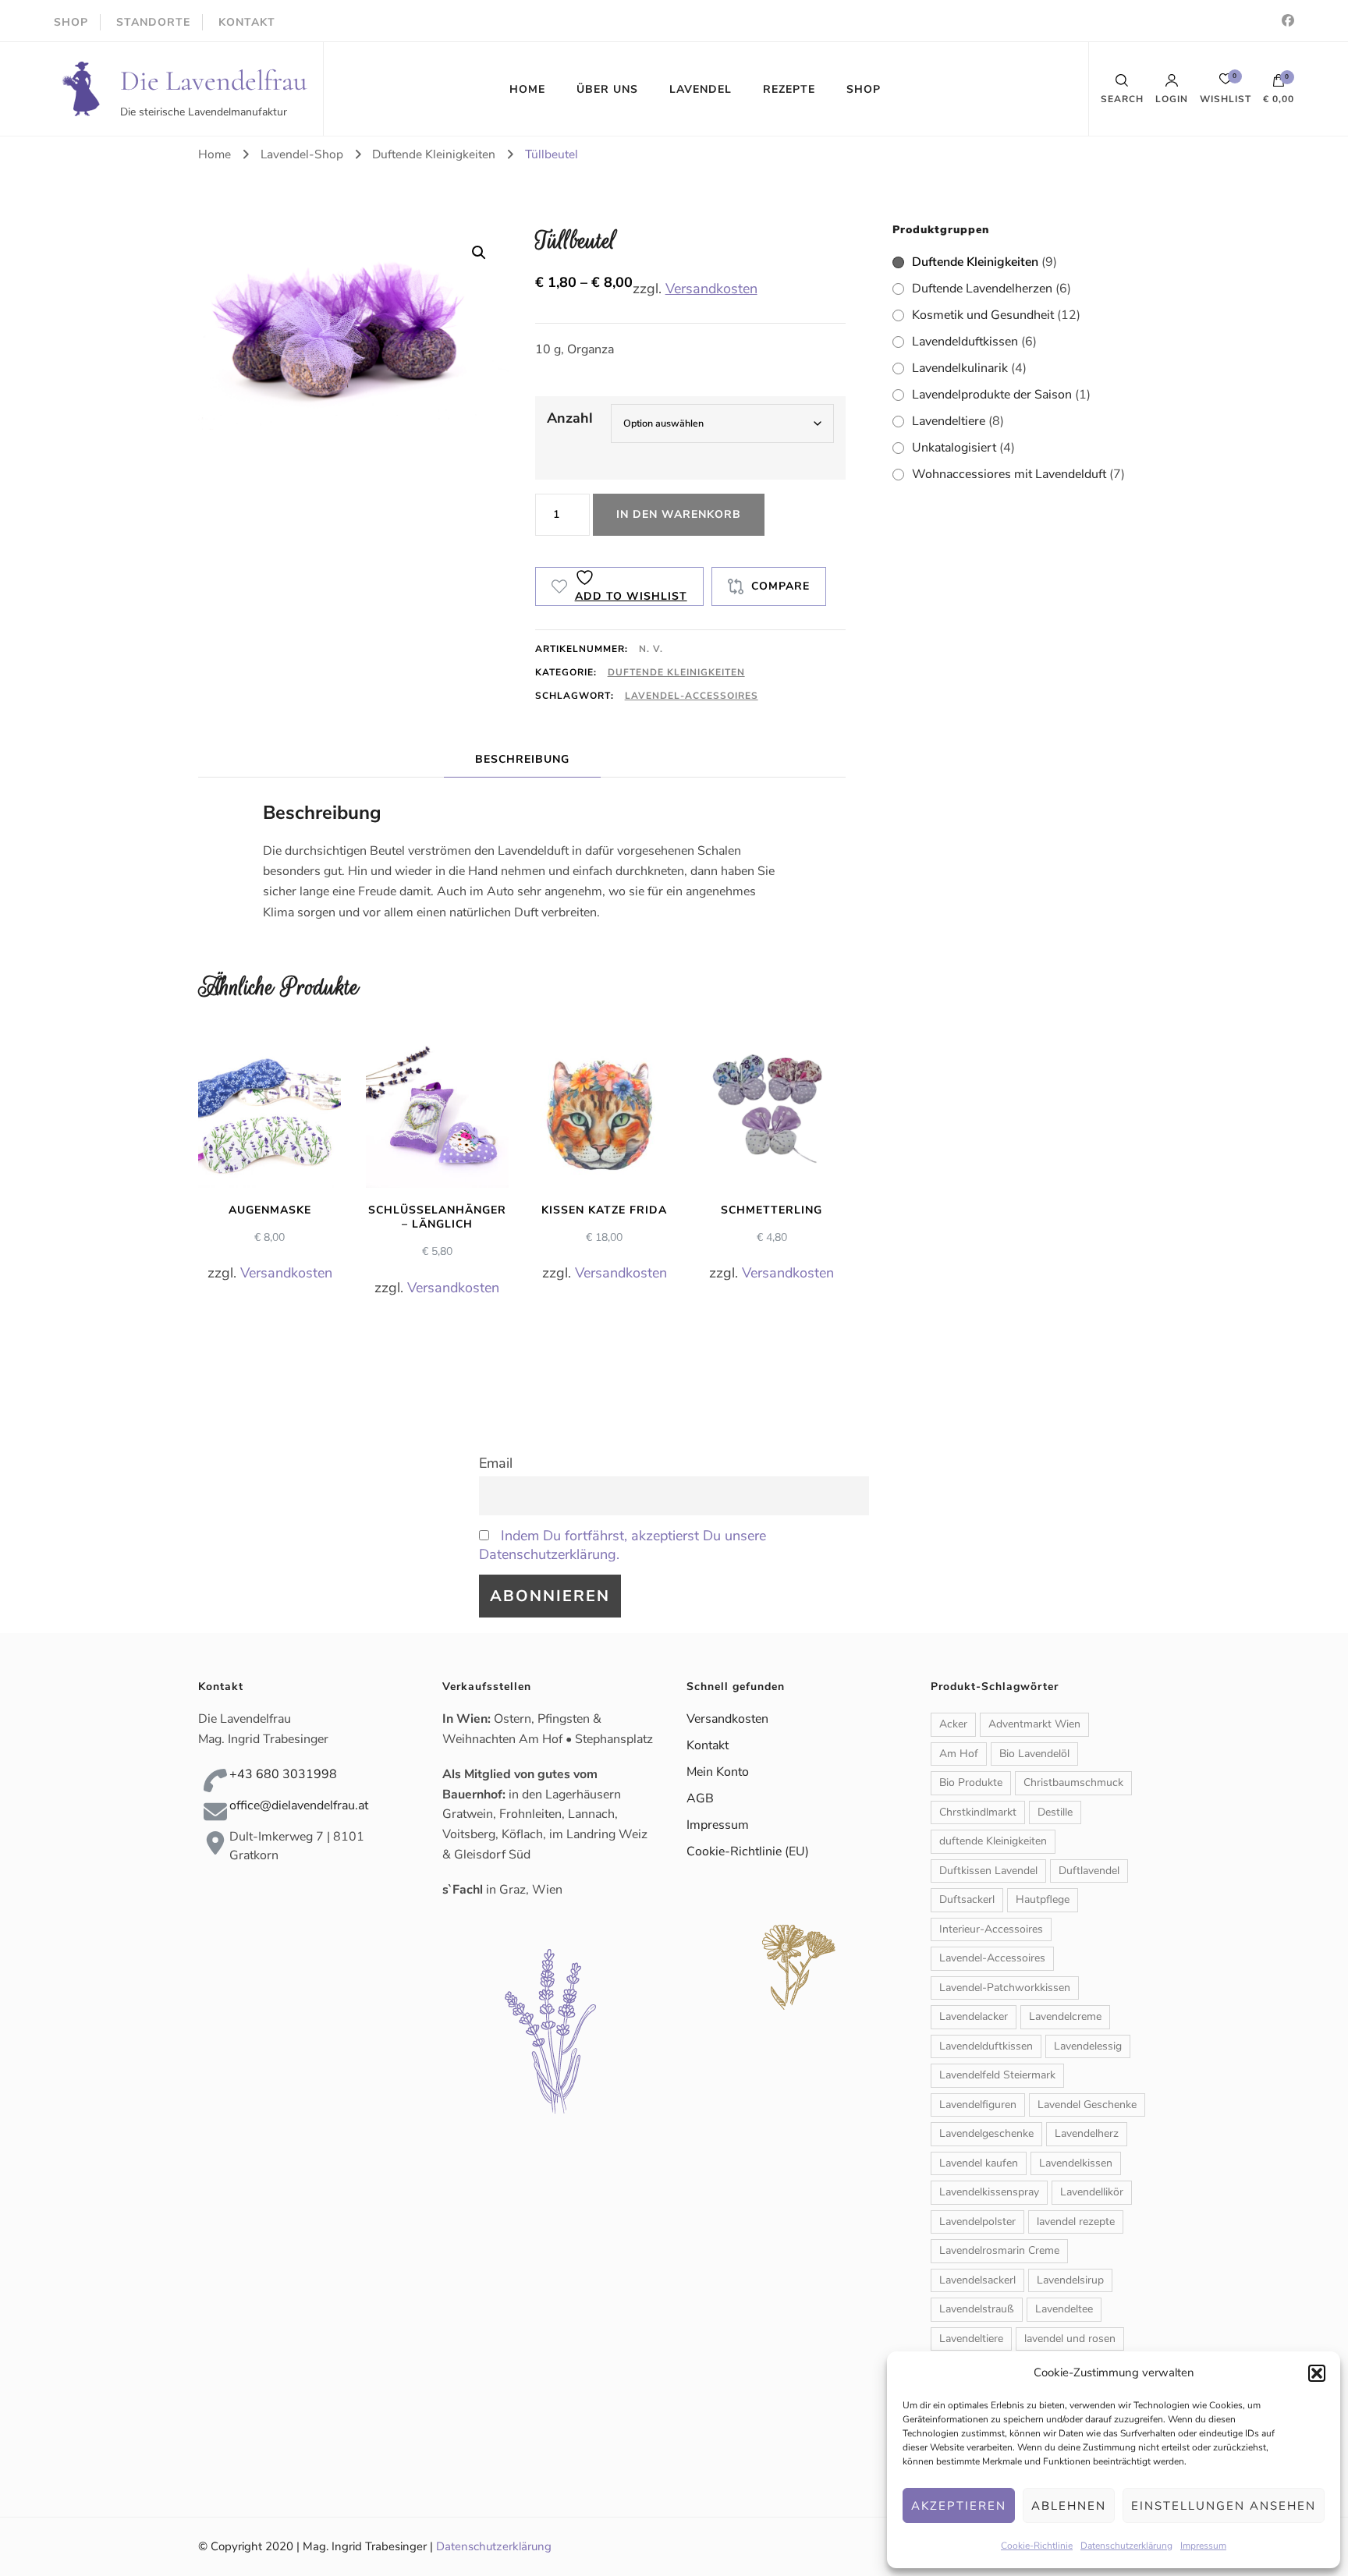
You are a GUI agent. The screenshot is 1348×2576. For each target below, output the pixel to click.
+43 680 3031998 (283, 1774)
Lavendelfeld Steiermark (997, 2075)
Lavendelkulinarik (960, 368)
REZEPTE (789, 89)
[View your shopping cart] (1279, 84)
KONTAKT (247, 22)
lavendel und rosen (1070, 2339)
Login (1172, 98)
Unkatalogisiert (954, 448)
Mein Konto (718, 1772)
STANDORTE (153, 22)
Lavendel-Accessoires (692, 696)
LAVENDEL (701, 89)
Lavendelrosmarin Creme (999, 2250)
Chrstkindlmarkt (978, 1812)
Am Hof (959, 1754)
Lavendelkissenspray (989, 2192)
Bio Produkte (971, 1782)
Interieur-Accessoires (991, 1929)
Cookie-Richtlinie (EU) (748, 1851)
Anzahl (570, 418)
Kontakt (708, 1745)
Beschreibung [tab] (522, 759)
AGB (700, 1798)
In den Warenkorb (679, 514)
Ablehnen (1069, 2506)
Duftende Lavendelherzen (982, 289)
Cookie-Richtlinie (1037, 2546)
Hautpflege (1043, 1899)
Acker (953, 1724)
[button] (1317, 2373)
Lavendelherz (1087, 2133)
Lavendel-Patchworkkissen (1005, 1988)
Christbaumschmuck (1073, 1782)
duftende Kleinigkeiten (993, 1841)
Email (496, 1463)
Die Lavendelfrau (214, 81)
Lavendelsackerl (977, 2280)
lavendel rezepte (1076, 2222)
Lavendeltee (1064, 2309)
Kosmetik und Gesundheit (983, 315)
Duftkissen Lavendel (988, 1871)
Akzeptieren (959, 2506)
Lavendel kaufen (979, 2163)
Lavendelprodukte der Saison (992, 395)
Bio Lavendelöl (1034, 1754)
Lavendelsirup (1070, 2280)
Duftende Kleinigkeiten (676, 672)
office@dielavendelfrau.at (299, 1805)
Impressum (1203, 2546)
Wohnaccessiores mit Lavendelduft (1009, 474)
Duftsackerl (967, 1899)
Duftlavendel (1089, 1871)
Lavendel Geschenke (1087, 2105)
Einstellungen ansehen (1224, 2506)
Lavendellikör (1092, 2192)
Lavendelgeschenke (986, 2133)
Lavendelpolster (977, 2222)
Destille (1055, 1812)
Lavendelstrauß (977, 2309)
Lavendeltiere (949, 421)
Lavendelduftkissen (965, 342)
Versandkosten (711, 289)
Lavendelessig (1088, 2046)
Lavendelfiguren (978, 2105)
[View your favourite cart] (1226, 83)
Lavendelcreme (1065, 2016)
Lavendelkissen (1076, 2163)
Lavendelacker (974, 2016)
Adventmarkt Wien (1034, 1724)
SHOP (71, 22)
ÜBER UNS (607, 89)
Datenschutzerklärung (1126, 2546)
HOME (527, 89)
